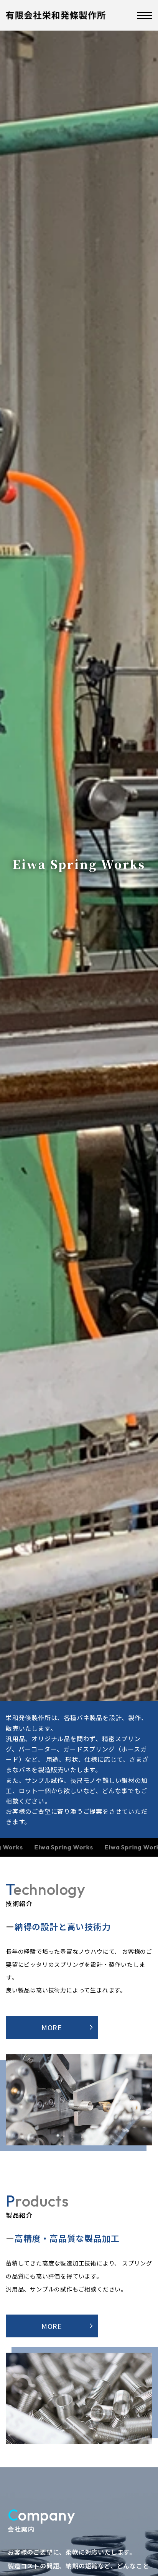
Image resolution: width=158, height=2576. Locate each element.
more (52, 2027)
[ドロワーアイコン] (145, 15)
